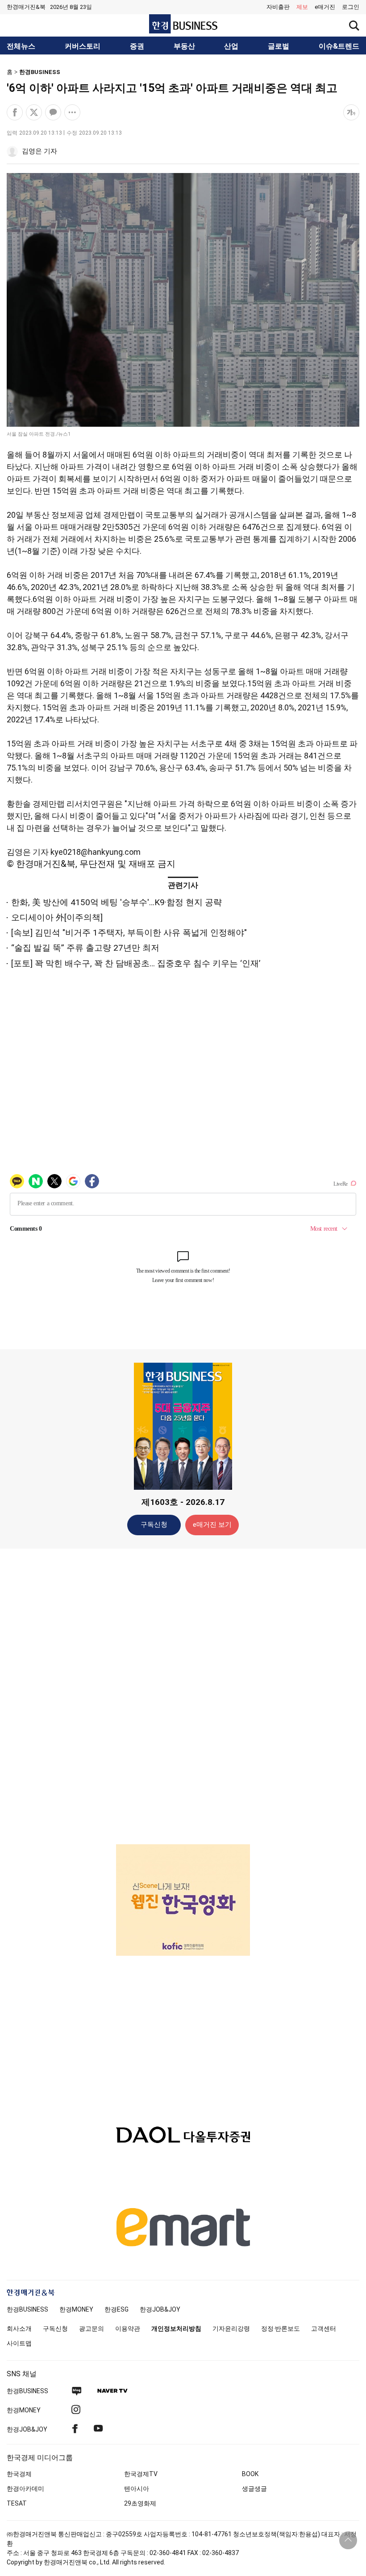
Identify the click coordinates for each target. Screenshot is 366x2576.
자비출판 (278, 7)
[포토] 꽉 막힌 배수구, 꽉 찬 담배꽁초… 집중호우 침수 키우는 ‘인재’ (136, 963)
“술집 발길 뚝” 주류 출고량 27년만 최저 (85, 948)
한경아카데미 (25, 2489)
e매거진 (325, 7)
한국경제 (19, 2474)
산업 (231, 46)
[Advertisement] (183, 1696)
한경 (27, 2309)
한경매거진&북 (26, 7)
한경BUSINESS (40, 72)
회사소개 (19, 2329)
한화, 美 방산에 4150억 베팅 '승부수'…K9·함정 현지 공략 (116, 902)
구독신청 (154, 1525)
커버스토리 (83, 46)
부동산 (184, 46)
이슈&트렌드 (339, 46)
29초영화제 (140, 2503)
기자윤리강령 (231, 2329)
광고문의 (91, 2329)
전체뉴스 (21, 46)
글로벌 (279, 46)
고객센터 (324, 2329)
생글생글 (254, 2489)
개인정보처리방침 (176, 2329)
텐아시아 (137, 2489)
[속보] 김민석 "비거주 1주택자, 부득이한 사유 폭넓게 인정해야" (129, 933)
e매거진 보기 (212, 1525)
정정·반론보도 (281, 2329)
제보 (302, 7)
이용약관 (128, 2329)
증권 (137, 46)
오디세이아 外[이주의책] (57, 917)
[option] (183, 1880)
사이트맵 (19, 2343)
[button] (351, 7)
